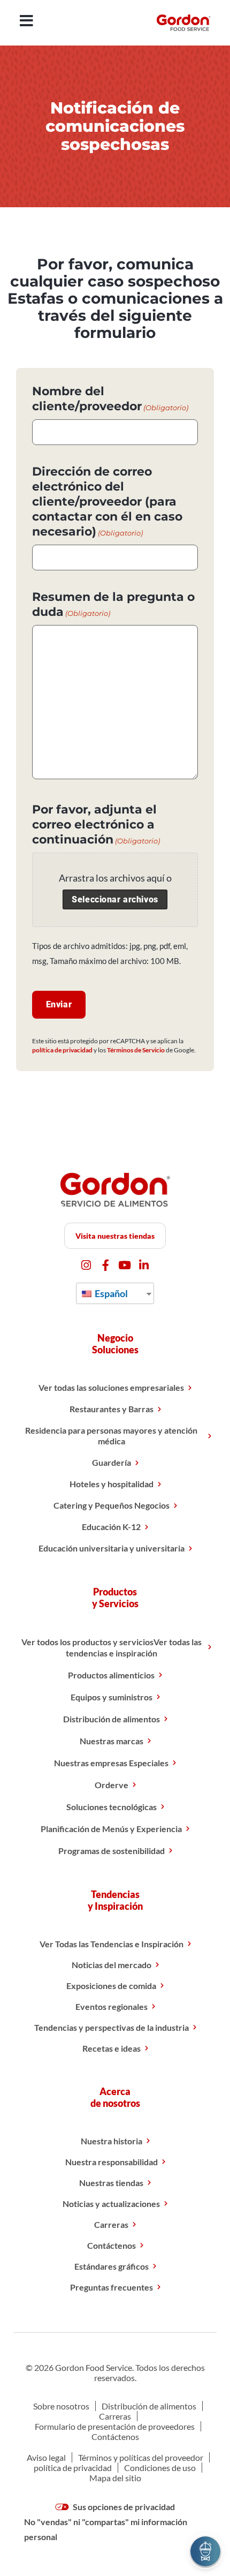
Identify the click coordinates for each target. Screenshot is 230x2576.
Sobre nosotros (61, 2406)
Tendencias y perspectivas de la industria (112, 2027)
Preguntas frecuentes (112, 2287)
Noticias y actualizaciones (111, 2204)
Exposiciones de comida (111, 1986)
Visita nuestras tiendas (115, 1236)
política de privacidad (62, 1050)
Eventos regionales (112, 2006)
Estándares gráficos (112, 2266)
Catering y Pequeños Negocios (112, 1505)
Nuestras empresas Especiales (111, 1763)
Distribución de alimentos (112, 1719)
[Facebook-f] (106, 1265)
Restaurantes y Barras (112, 1409)
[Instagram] (86, 1265)
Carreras (111, 2224)
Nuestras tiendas (111, 2183)
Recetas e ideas (112, 2048)
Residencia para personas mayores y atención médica (111, 1436)
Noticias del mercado (112, 1965)
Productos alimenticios (111, 1675)
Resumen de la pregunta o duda (113, 604)
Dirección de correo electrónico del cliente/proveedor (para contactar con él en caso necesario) (107, 502)
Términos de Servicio (136, 1050)
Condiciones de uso (160, 2468)
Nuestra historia (112, 2141)
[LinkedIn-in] (144, 1265)
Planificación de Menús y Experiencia (111, 1829)
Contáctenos (112, 2245)
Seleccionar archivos (115, 899)
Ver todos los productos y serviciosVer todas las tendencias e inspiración (112, 1647)
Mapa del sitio (115, 2478)
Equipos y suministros (112, 1697)
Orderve (112, 1785)
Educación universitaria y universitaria (112, 1548)
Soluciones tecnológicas (112, 1807)
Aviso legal (46, 2457)
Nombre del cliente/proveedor (110, 399)
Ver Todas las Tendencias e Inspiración (112, 1944)
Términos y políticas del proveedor (141, 2457)
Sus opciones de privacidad (123, 2507)
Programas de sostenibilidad (112, 1851)
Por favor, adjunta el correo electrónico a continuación (96, 824)
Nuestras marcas (112, 1741)
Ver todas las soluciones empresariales (111, 1387)
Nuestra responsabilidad (112, 2162)
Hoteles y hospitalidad (112, 1484)
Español (110, 1293)
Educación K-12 (111, 1527)
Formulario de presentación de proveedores (115, 2426)
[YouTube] (125, 1265)
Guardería (112, 1462)
